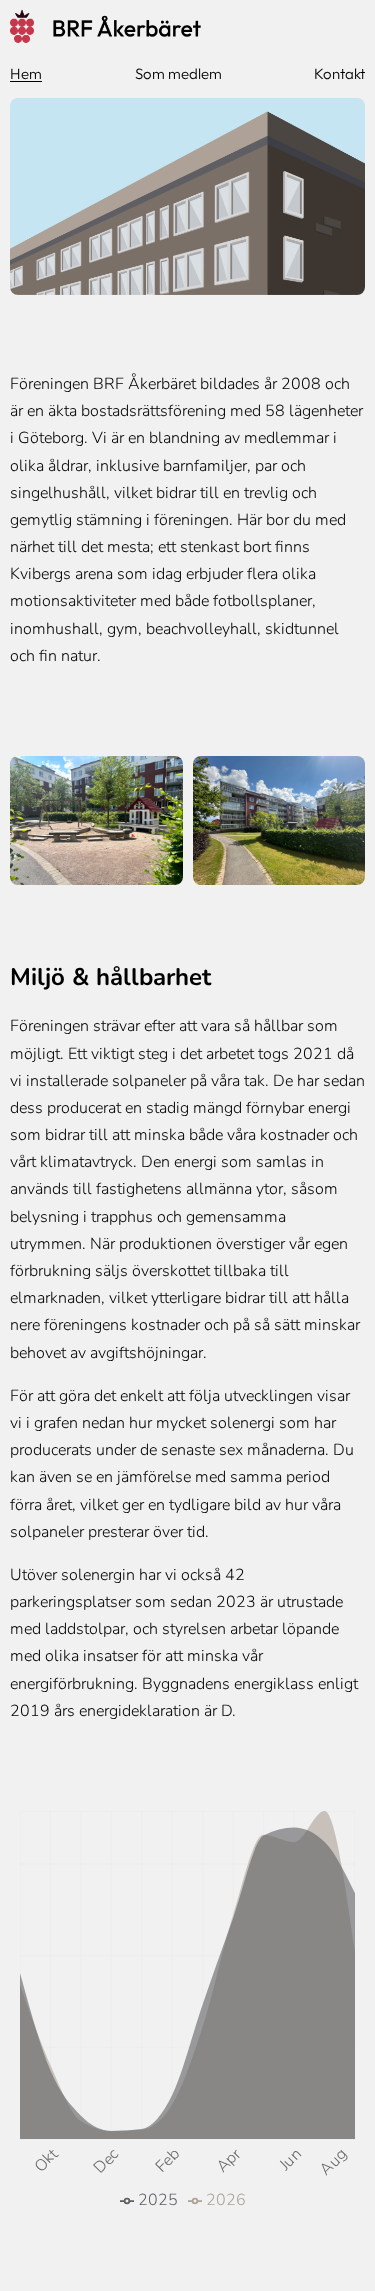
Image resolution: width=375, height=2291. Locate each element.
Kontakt (339, 73)
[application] (187, 2011)
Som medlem (178, 73)
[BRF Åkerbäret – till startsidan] (187, 32)
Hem (26, 73)
